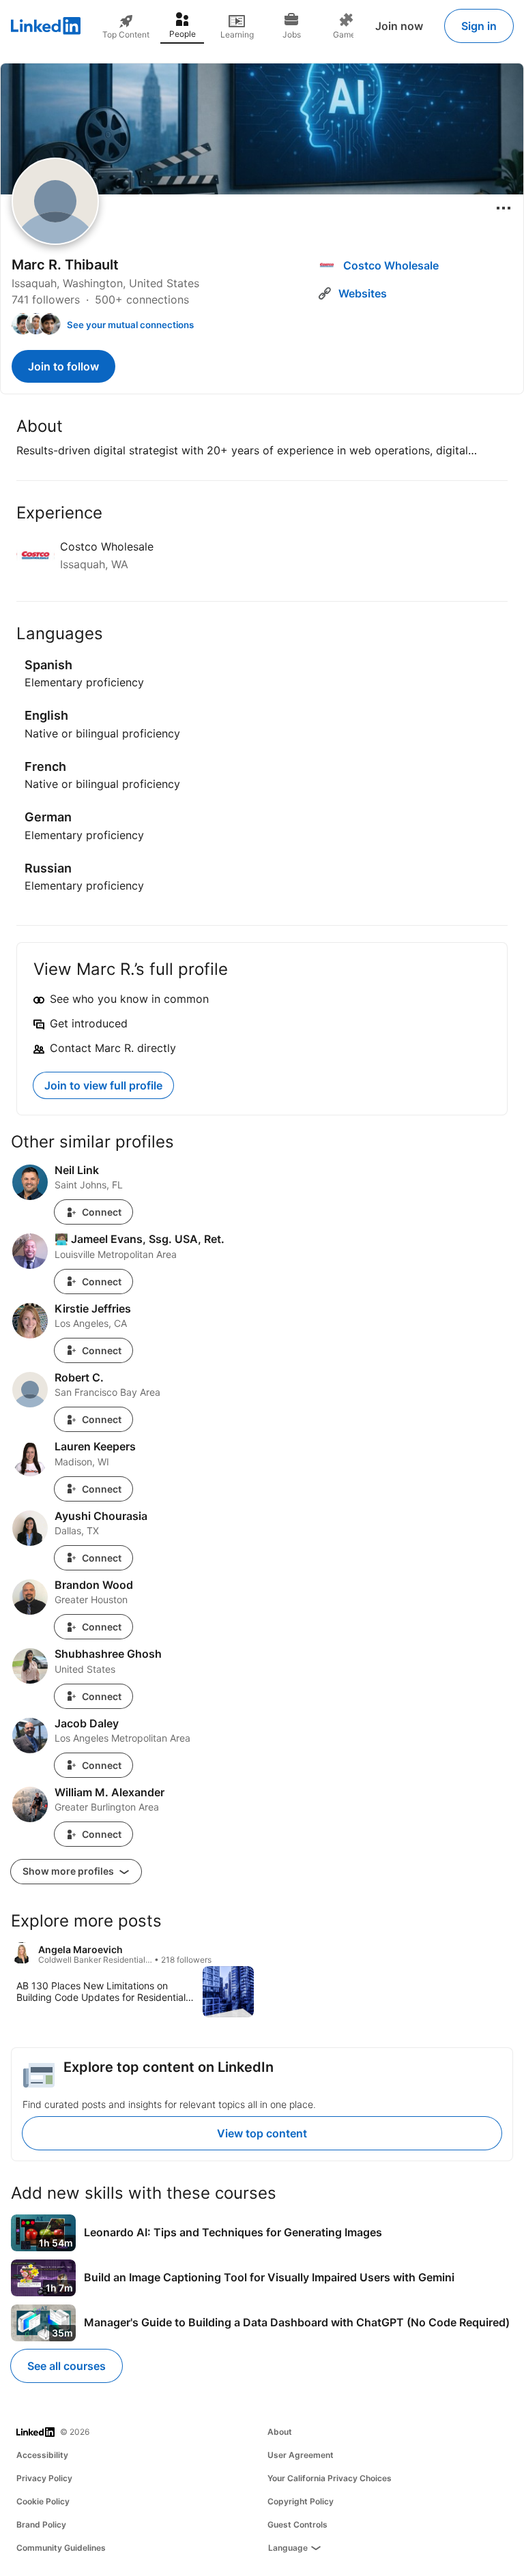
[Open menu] (504, 208)
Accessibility (42, 2455)
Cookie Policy (43, 2501)
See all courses (67, 2366)
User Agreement (301, 2455)
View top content (262, 2133)
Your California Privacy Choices (330, 2478)
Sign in (479, 26)
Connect (102, 1212)
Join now (399, 26)
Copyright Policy (301, 2501)
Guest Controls (297, 2524)
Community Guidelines (61, 2548)
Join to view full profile (103, 1085)
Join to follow (63, 366)
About (280, 2432)
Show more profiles (69, 1871)
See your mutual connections (130, 325)
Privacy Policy (44, 2478)
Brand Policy (41, 2524)
